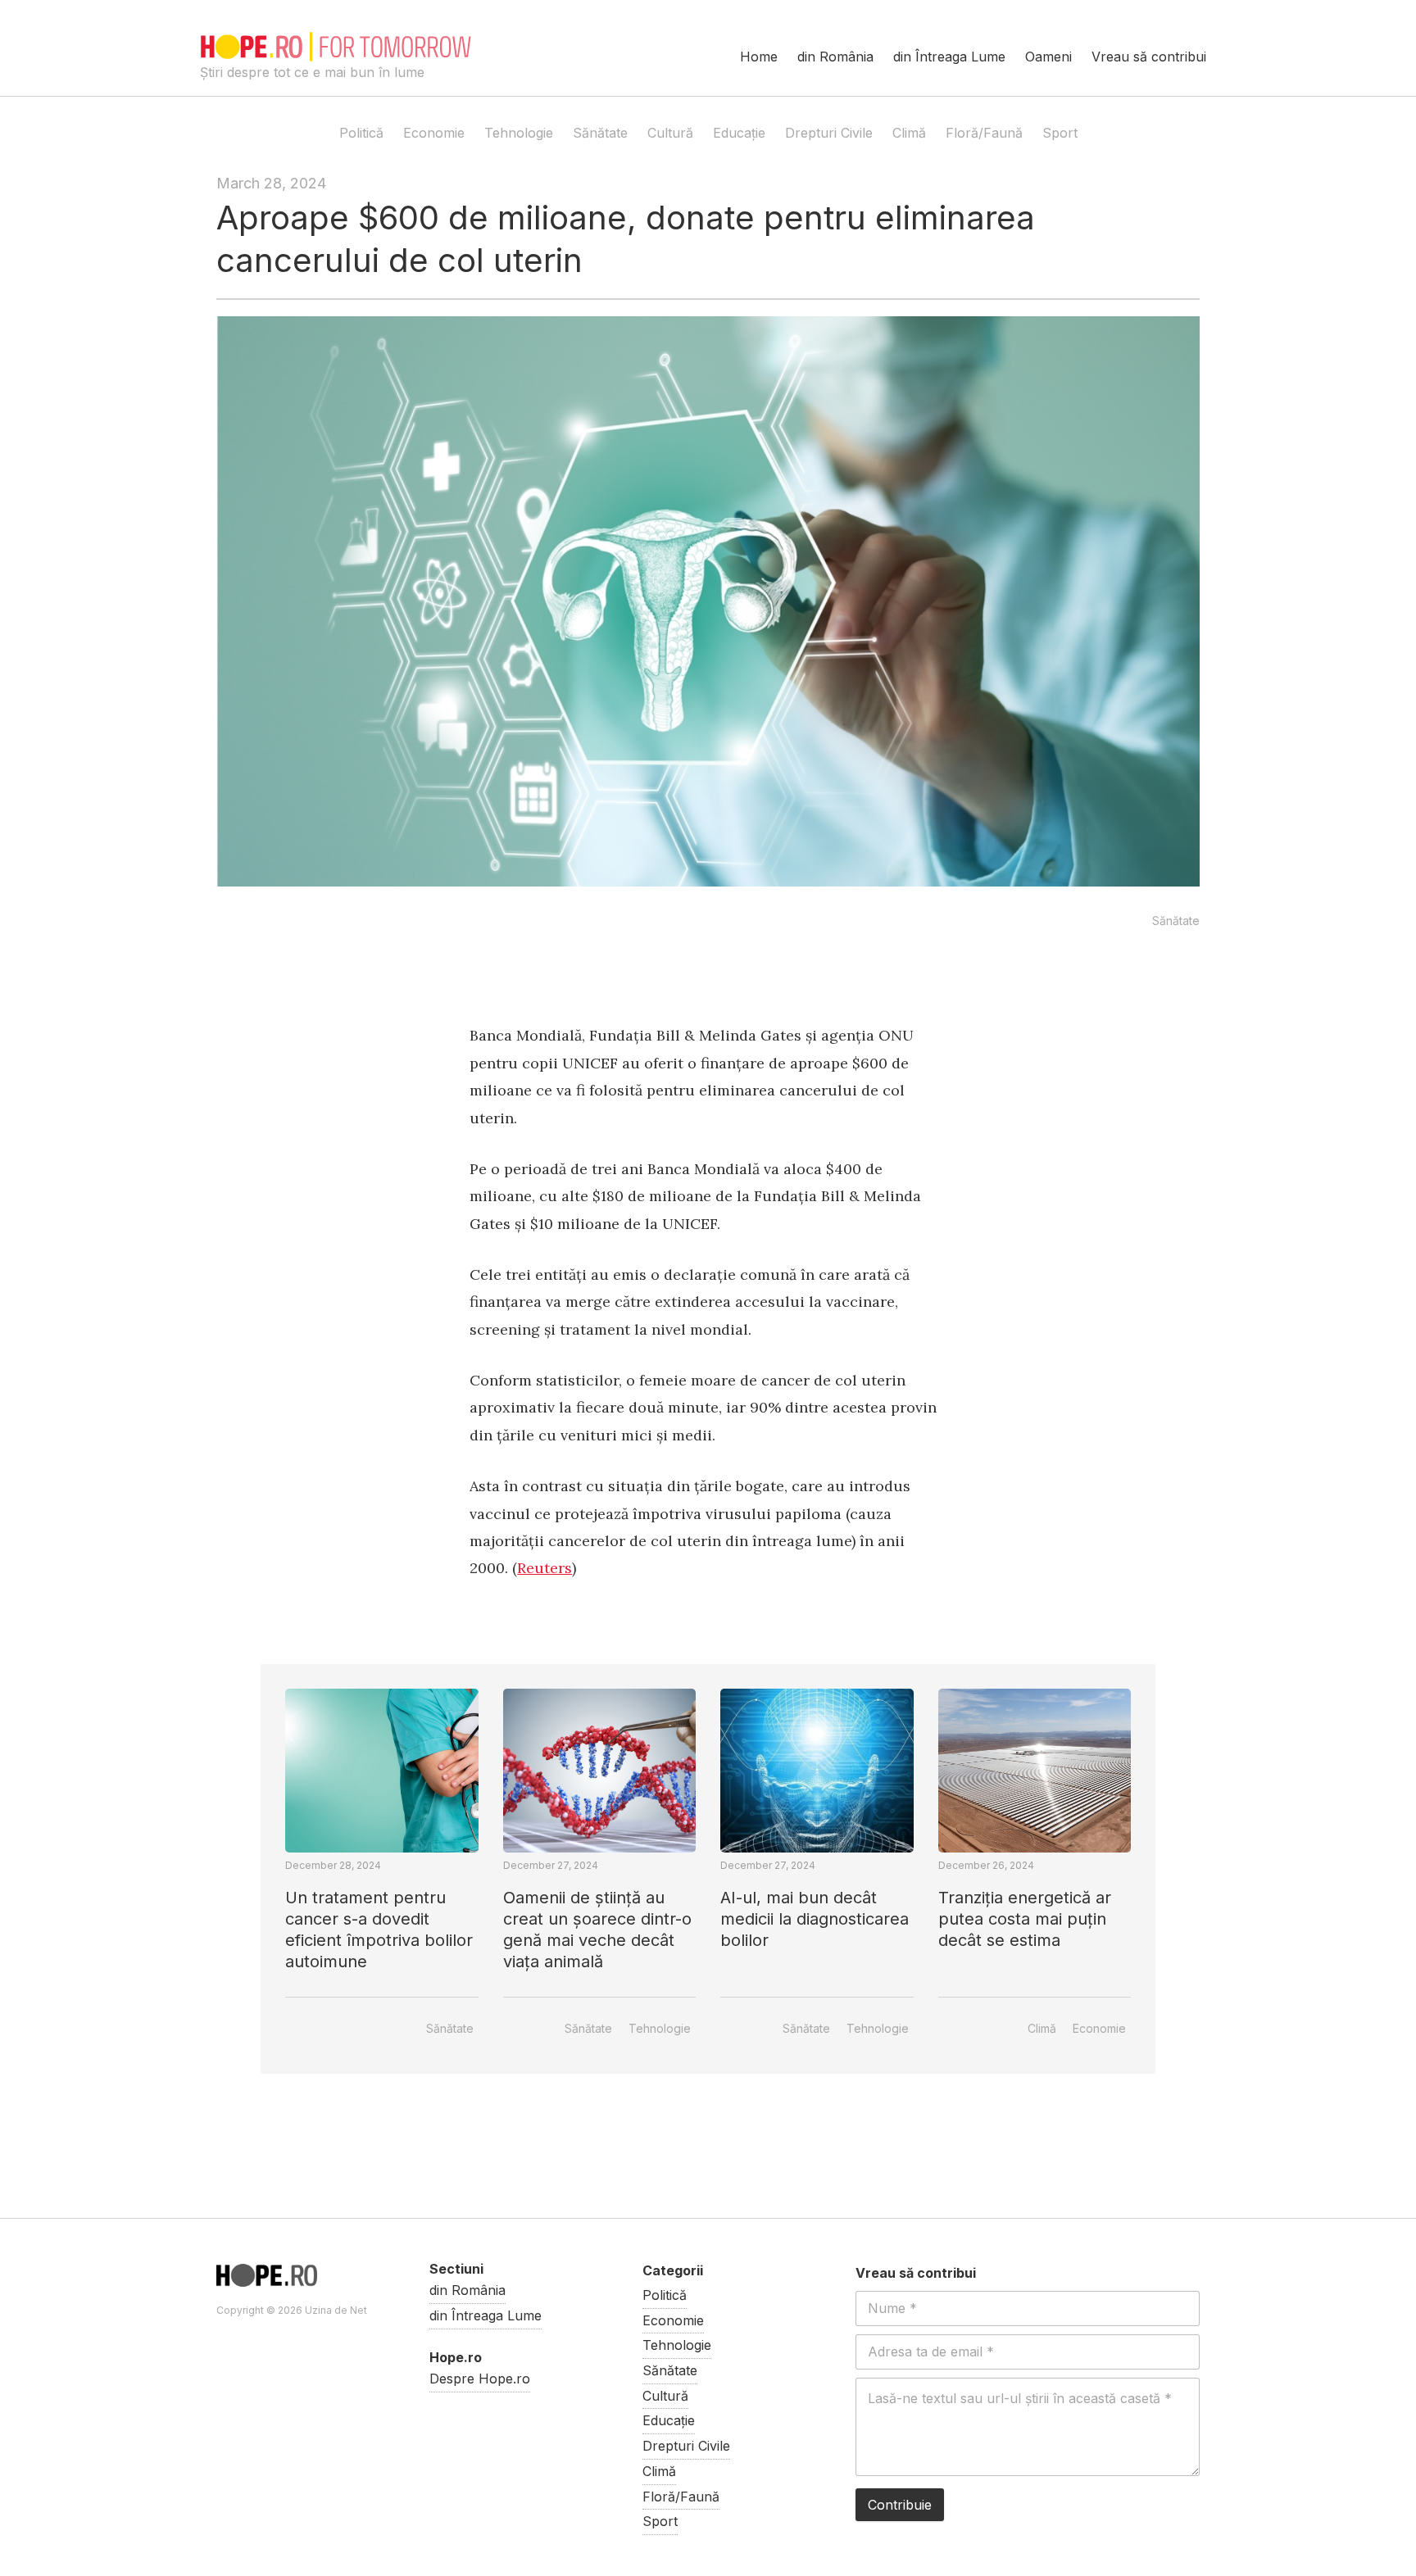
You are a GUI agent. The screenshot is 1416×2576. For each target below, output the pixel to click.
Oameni (1048, 57)
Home (759, 57)
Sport (1060, 133)
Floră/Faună (984, 133)
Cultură (670, 133)
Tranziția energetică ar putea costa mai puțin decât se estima (1025, 1919)
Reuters (545, 1568)
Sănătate (600, 133)
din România (835, 57)
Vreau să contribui (1149, 57)
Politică (361, 133)
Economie (434, 133)
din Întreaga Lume (949, 57)
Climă (909, 133)
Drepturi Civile (829, 133)
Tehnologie (519, 133)
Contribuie (900, 2505)
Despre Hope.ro (480, 2379)
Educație (739, 133)
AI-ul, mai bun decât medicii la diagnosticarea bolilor (815, 1919)
